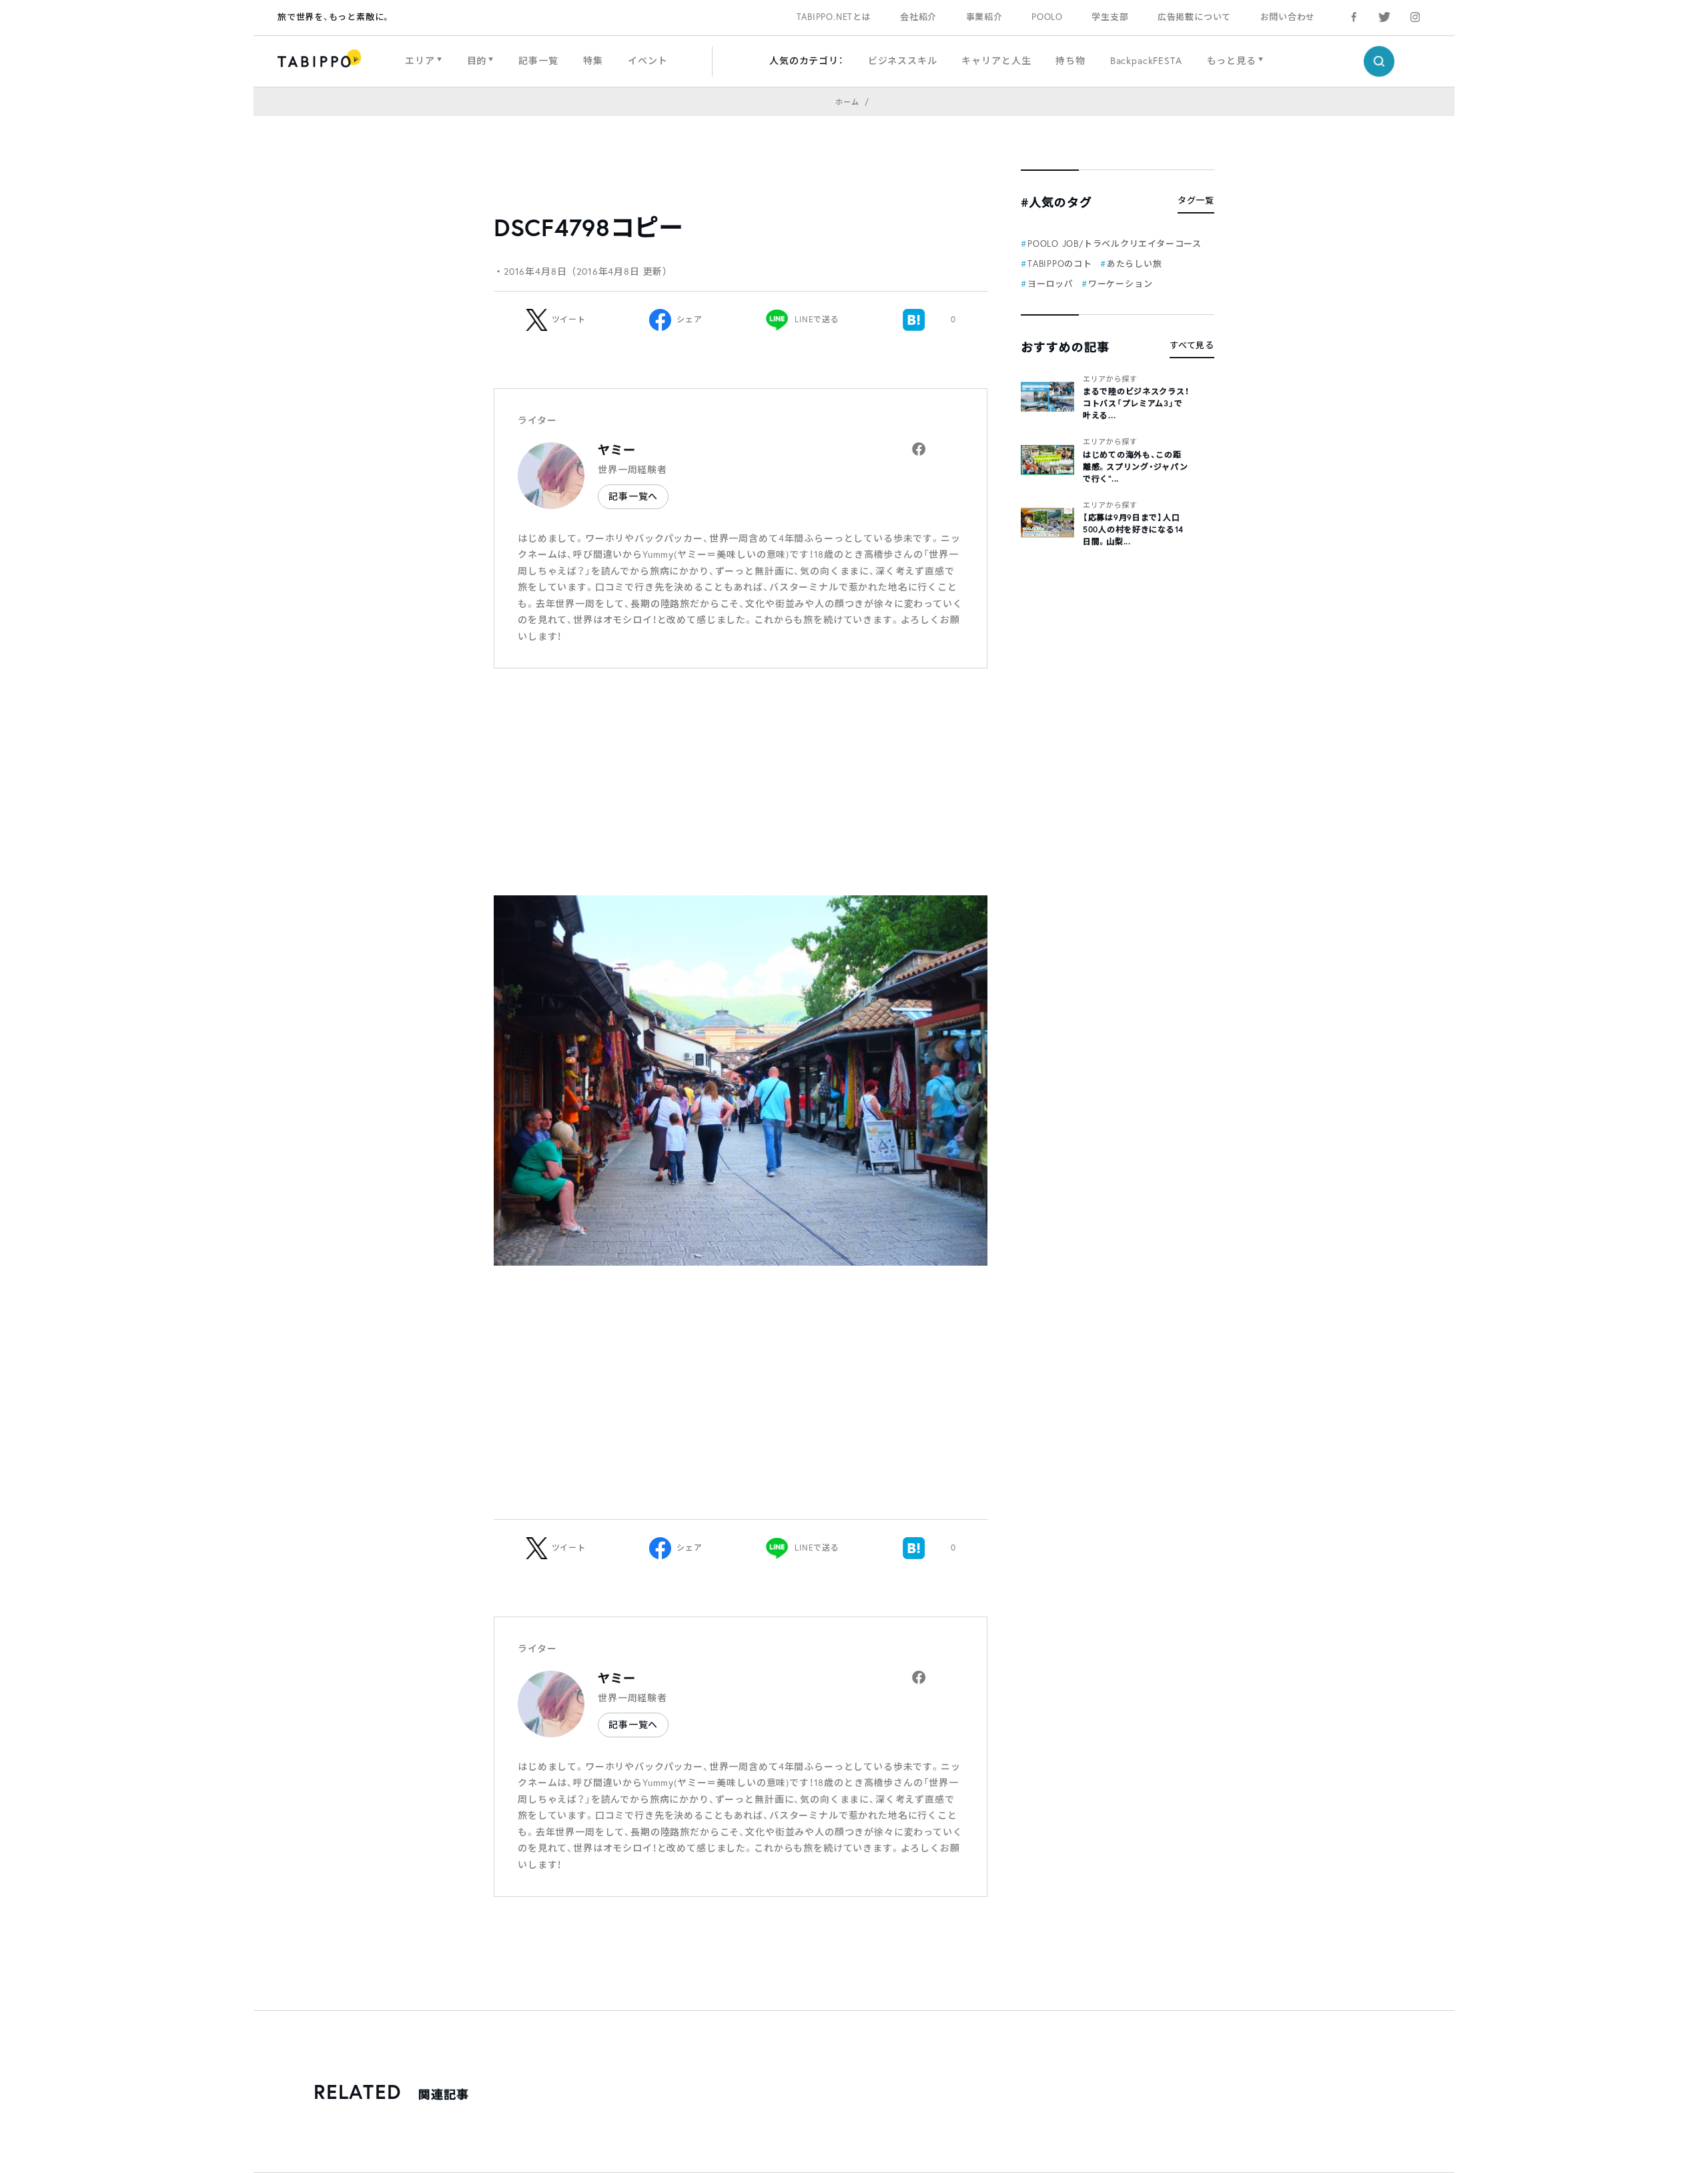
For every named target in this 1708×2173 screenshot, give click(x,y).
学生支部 (1110, 17)
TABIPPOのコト (1060, 264)
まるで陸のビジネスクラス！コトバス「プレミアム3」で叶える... (1136, 403)
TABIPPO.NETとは (834, 17)
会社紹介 (918, 17)
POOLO (1047, 17)
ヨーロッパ (1050, 284)
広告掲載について (1194, 17)
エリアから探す (1110, 379)
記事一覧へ (633, 496)
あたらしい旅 (1135, 264)
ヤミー (617, 450)
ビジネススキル (903, 60)
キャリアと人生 (996, 60)
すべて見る (1192, 345)
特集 (593, 60)
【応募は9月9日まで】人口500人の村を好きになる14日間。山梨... (1133, 529)
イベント (648, 60)
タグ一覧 (1196, 200)
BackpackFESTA (1146, 60)
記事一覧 (538, 60)
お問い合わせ (1288, 17)
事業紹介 (984, 17)
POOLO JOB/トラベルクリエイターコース (1115, 244)
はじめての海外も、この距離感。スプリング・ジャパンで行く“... (1135, 466)
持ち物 (1071, 60)
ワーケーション (1120, 284)
